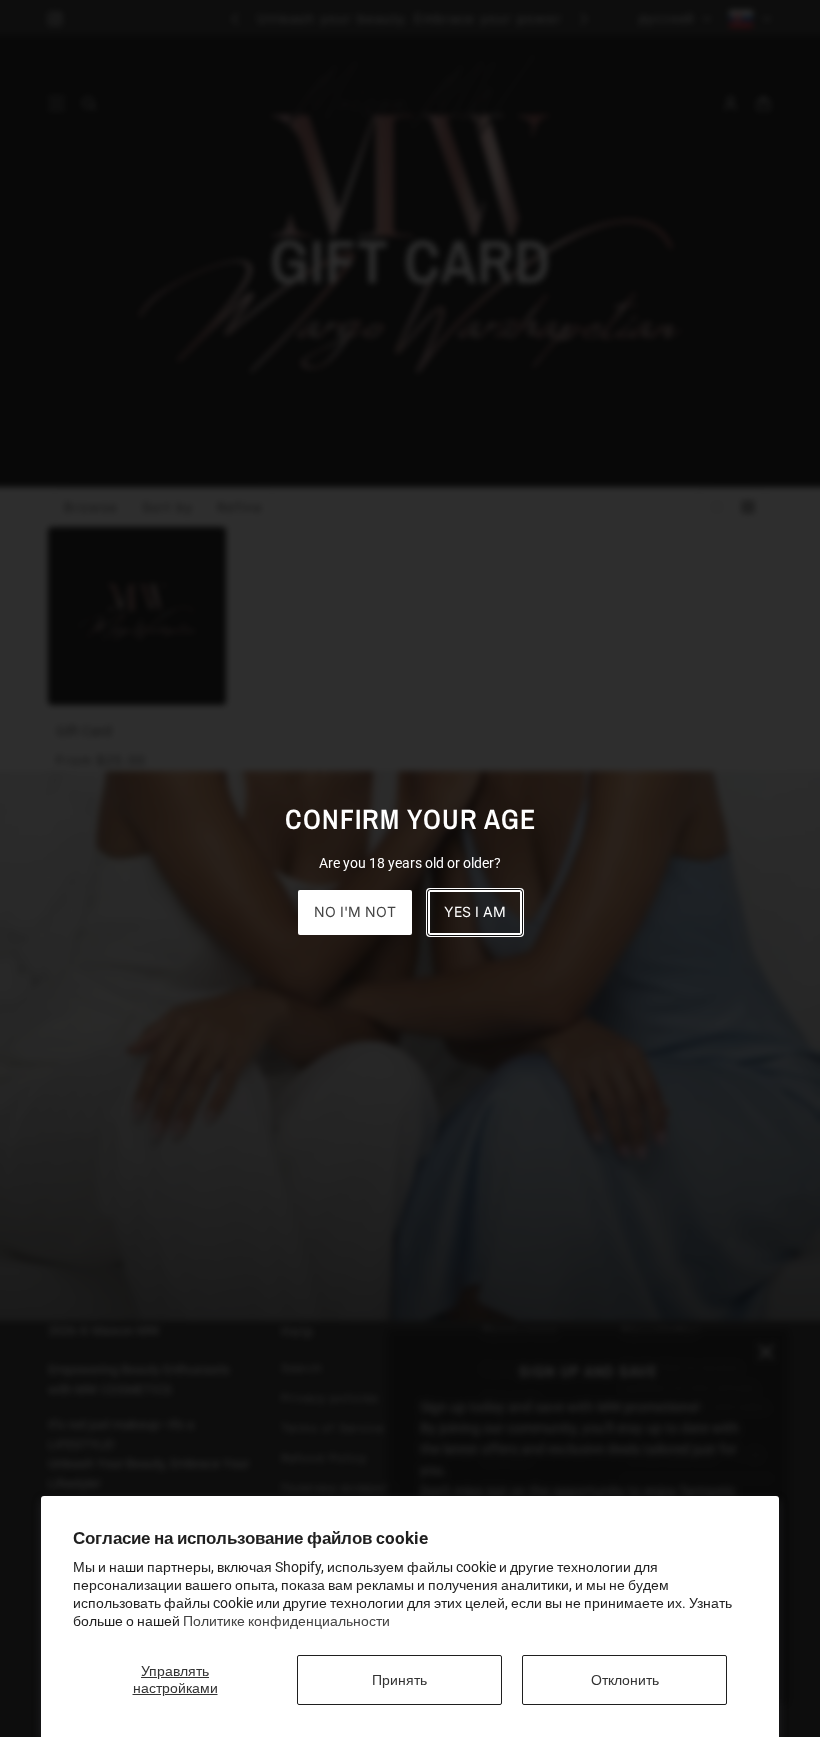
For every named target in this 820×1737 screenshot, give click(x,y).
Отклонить (625, 1680)
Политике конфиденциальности (286, 1621)
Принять (399, 1680)
